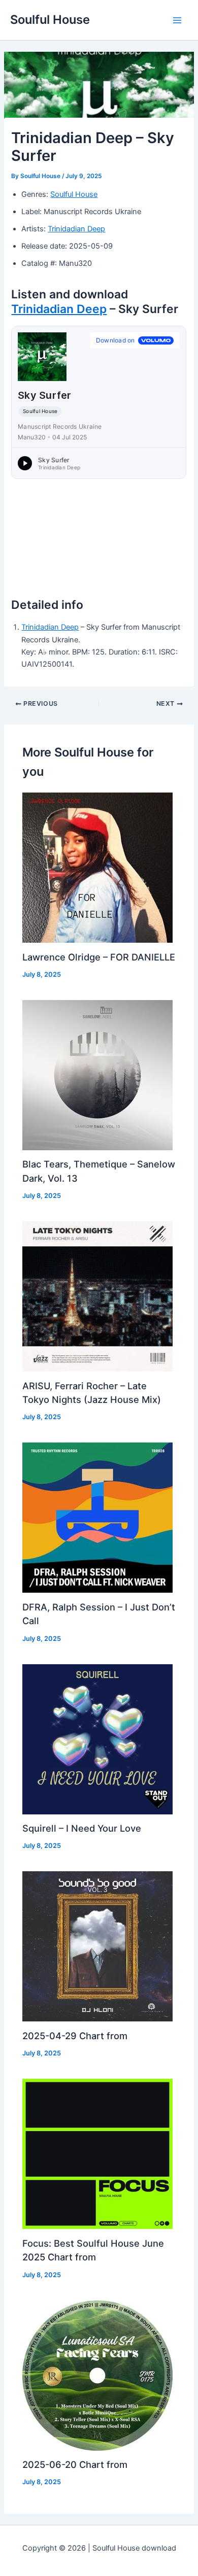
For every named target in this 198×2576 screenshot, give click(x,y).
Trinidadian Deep (76, 229)
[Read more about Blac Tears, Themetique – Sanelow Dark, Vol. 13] (97, 1075)
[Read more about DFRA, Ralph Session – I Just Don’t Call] (97, 1517)
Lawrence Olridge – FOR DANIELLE (99, 957)
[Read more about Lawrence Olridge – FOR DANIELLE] (97, 867)
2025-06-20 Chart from (75, 2464)
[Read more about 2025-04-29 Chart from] (97, 1946)
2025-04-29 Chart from (75, 2036)
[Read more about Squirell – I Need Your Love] (97, 1739)
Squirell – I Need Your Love (82, 1828)
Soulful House (50, 20)
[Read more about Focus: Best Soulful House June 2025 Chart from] (97, 2153)
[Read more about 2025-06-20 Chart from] (97, 2375)
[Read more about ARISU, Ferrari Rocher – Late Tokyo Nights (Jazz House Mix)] (97, 1296)
